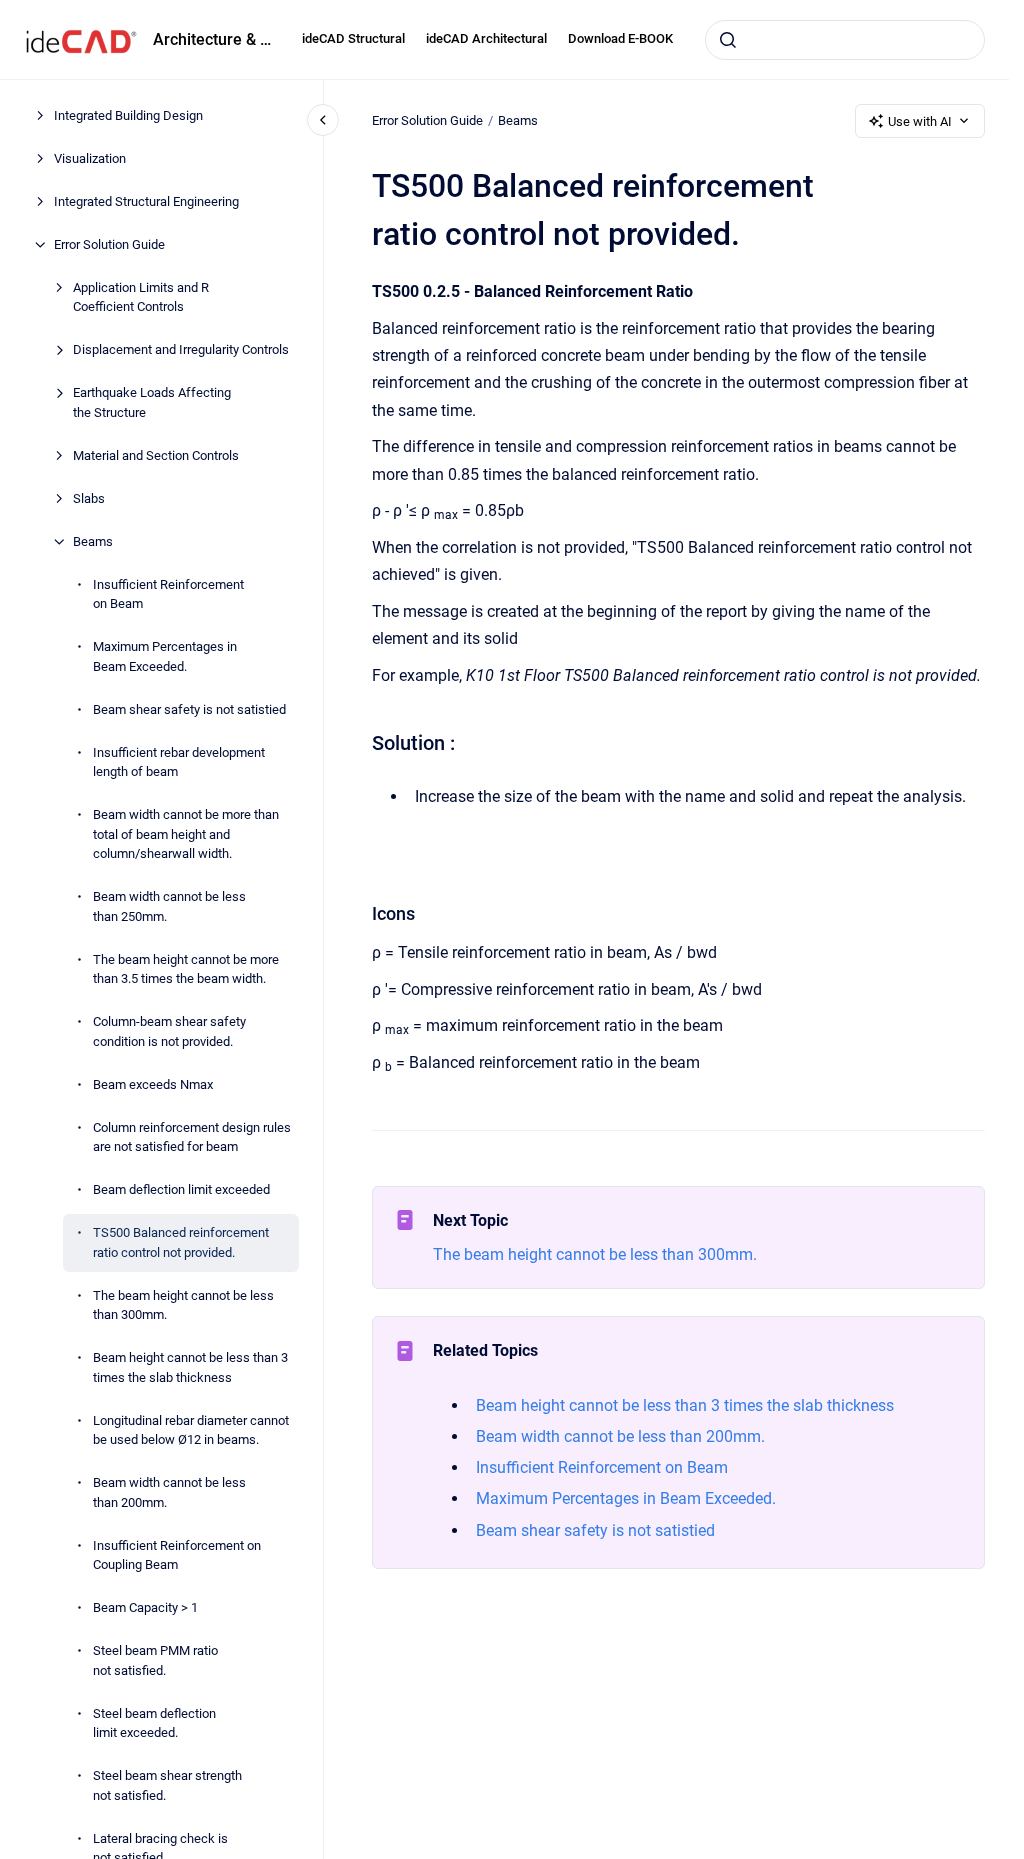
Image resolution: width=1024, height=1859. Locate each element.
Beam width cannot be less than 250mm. (169, 906)
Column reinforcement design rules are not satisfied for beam (192, 1137)
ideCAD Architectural (486, 38)
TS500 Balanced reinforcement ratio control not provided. (181, 1242)
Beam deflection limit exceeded (181, 1189)
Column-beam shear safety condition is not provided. (169, 1031)
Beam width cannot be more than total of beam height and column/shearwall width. (186, 834)
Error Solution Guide (109, 244)
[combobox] (845, 40)
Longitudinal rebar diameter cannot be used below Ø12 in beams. (191, 1430)
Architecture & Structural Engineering (215, 39)
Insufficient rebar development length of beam (179, 762)
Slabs (89, 498)
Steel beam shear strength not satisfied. (167, 1785)
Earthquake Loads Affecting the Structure (152, 402)
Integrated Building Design (128, 115)
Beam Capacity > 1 (145, 1607)
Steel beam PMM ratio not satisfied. (155, 1660)
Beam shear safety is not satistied (189, 709)
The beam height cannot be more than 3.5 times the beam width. (186, 969)
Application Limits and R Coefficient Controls (141, 297)
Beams (93, 541)
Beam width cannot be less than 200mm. (169, 1492)
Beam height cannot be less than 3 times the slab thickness (190, 1367)
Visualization (90, 158)
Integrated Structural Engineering (146, 201)
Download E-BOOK (620, 38)
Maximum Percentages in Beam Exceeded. (165, 656)
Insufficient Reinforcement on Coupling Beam (177, 1555)
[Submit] (728, 40)
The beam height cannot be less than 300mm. (183, 1305)
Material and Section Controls (156, 455)
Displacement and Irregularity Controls (181, 349)
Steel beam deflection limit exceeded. (154, 1723)
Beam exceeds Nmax (153, 1084)
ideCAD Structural (353, 38)
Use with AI (920, 121)
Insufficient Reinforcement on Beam (168, 594)
